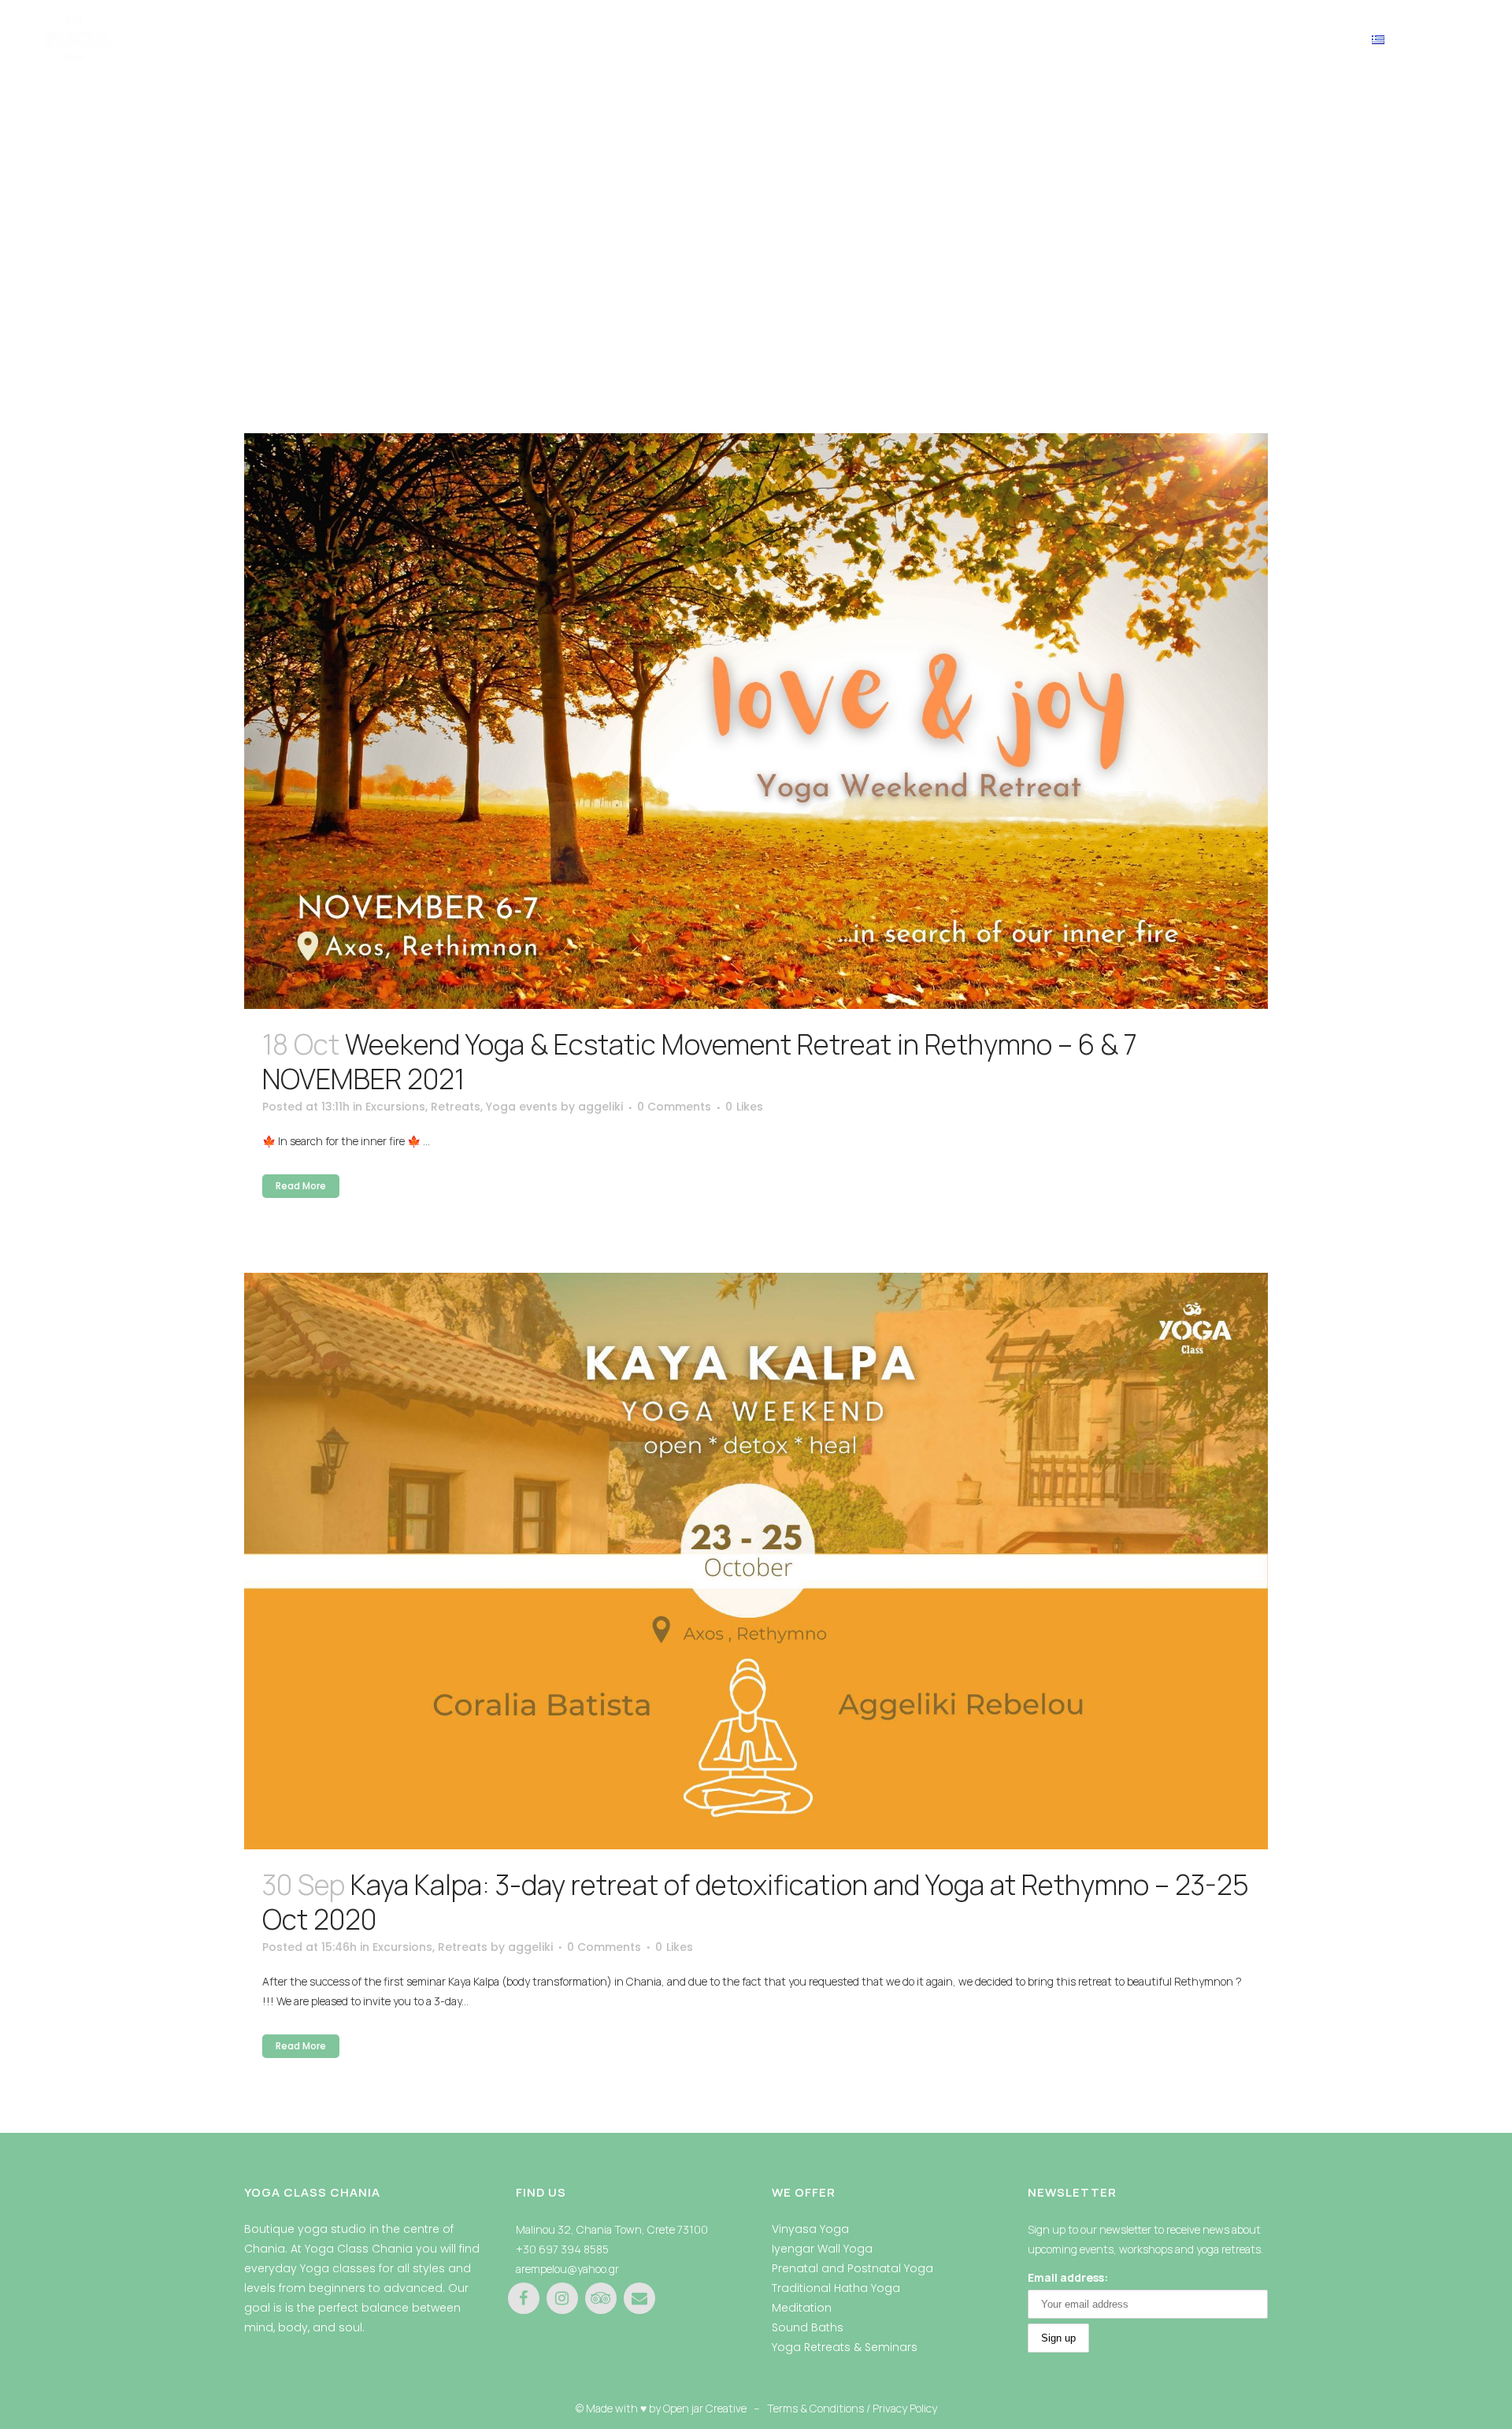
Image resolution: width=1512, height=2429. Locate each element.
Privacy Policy (905, 2408)
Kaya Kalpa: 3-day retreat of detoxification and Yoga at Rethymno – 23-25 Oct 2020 (756, 1902)
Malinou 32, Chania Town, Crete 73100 (612, 2229)
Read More (301, 1186)
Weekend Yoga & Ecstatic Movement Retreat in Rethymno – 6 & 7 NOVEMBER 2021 (700, 1062)
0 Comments (674, 1107)
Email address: (1068, 2277)
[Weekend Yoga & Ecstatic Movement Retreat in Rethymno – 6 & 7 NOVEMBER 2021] (756, 721)
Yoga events (522, 1107)
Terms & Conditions (815, 2408)
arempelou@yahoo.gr (567, 2269)
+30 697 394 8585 (562, 2249)
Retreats (456, 1107)
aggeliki (600, 1107)
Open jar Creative (705, 2408)
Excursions (395, 1107)
